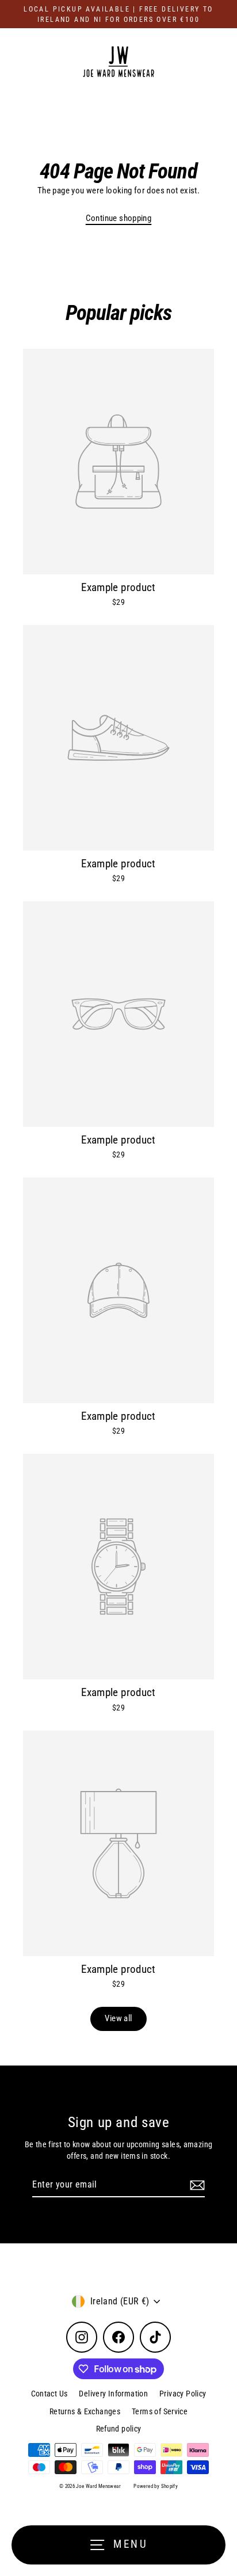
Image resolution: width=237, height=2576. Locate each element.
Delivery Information (113, 2394)
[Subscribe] (196, 2185)
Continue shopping (119, 218)
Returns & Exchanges (85, 2411)
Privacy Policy (183, 2394)
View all (118, 2018)
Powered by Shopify (156, 2486)
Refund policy (119, 2429)
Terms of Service (160, 2411)
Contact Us (49, 2394)
